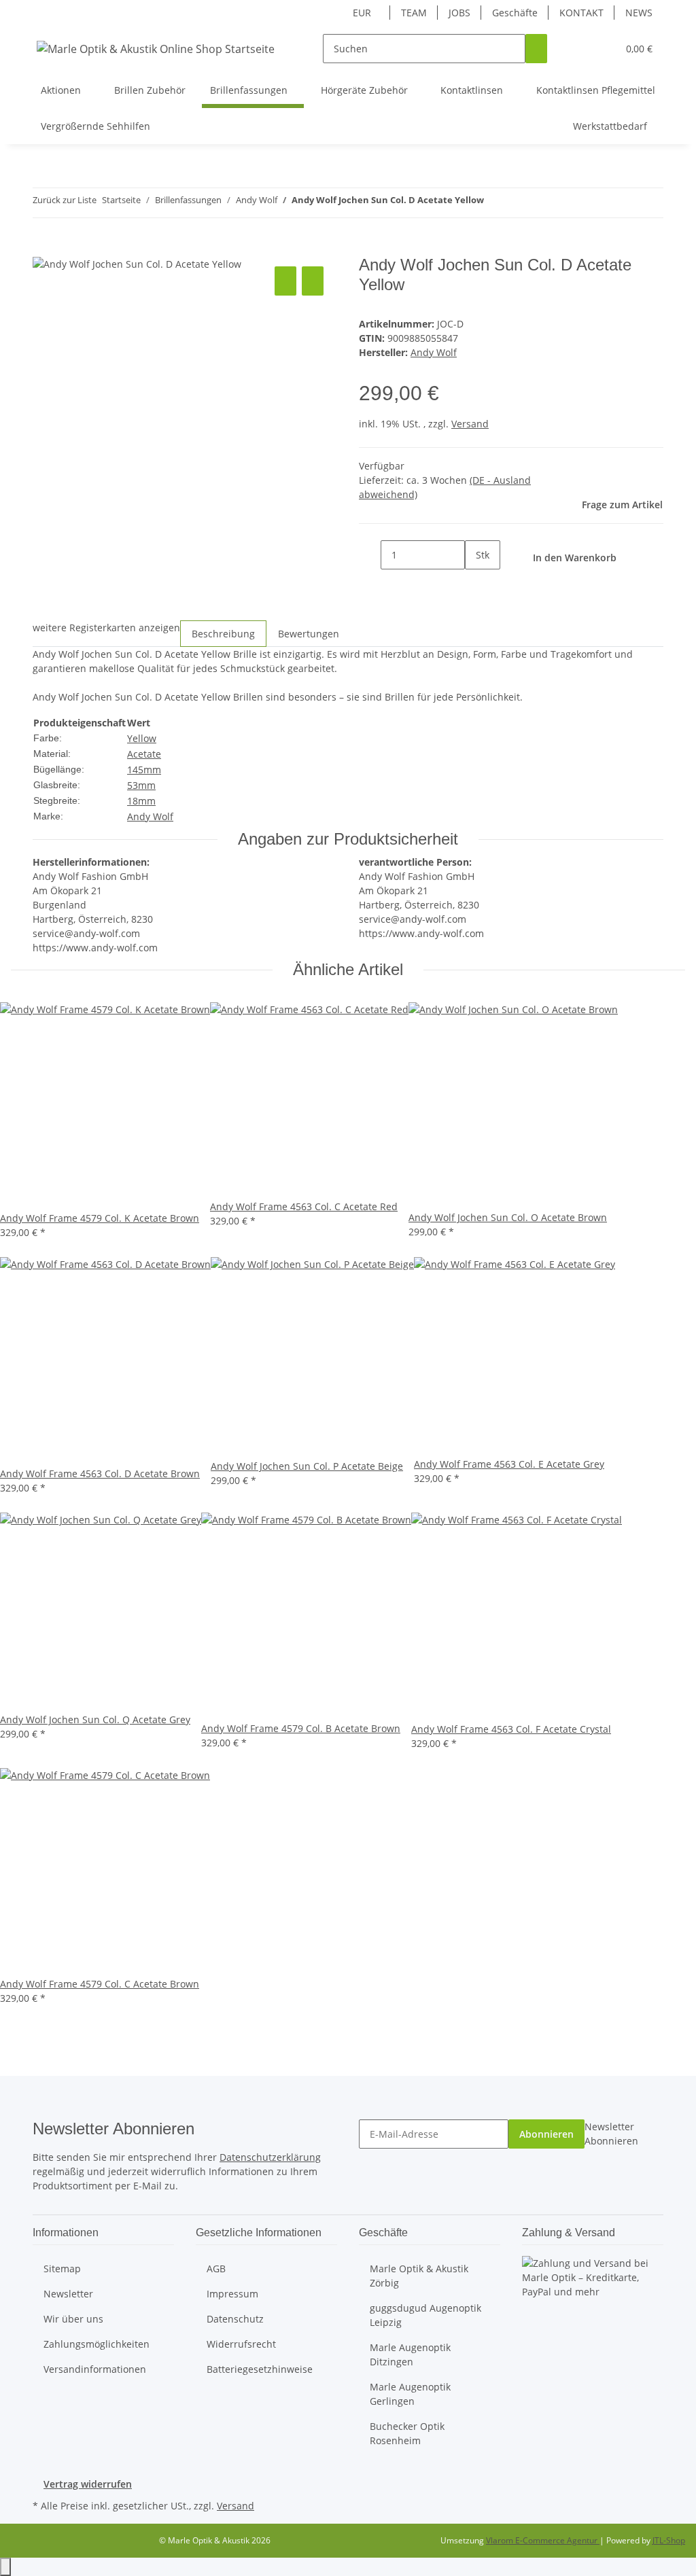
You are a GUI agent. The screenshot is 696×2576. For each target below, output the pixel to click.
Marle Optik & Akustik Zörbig (419, 2276)
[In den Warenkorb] (43, 248)
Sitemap (62, 2269)
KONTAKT (581, 13)
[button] (580, 49)
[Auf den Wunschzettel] (313, 281)
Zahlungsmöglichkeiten (97, 2344)
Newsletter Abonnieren (611, 2134)
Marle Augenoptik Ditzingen (410, 2354)
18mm (141, 801)
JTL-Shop (669, 2540)
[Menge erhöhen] (476, 584)
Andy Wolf (150, 816)
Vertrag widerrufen (88, 2484)
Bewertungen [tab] (309, 634)
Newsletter (68, 2294)
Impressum (232, 2294)
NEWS (639, 13)
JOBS (459, 13)
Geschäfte (515, 13)
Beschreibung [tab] (223, 634)
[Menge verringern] (370, 555)
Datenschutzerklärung (270, 2157)
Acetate (144, 754)
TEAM (414, 13)
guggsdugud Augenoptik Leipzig (425, 2315)
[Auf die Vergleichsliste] (285, 281)
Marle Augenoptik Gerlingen (410, 2394)
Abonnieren (546, 2134)
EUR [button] (363, 13)
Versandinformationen (95, 2369)
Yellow (142, 738)
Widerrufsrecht (241, 2344)
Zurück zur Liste (65, 200)
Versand (470, 424)
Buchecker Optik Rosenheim (407, 2433)
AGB (216, 2269)
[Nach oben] (5, 2567)
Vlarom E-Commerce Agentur (543, 2540)
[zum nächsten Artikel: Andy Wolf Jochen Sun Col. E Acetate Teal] (519, 203)
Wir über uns (73, 2319)
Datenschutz (235, 2319)
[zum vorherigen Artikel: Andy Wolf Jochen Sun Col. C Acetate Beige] (495, 203)
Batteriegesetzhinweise (260, 2369)
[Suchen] (536, 49)
